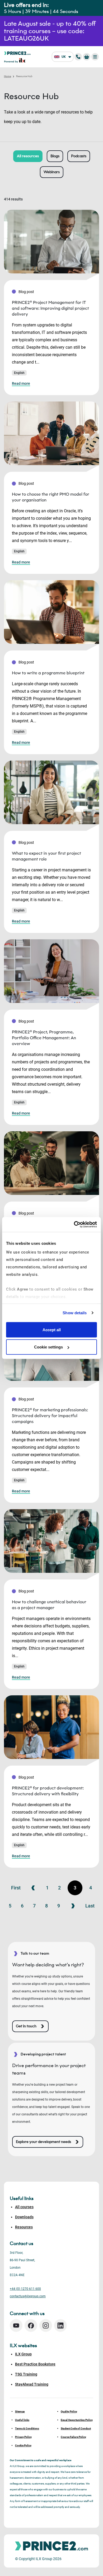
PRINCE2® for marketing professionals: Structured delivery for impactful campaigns (50, 1416)
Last (90, 1906)
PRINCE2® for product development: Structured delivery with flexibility (48, 1791)
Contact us (22, 2243)
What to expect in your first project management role (46, 856)
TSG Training (26, 2374)
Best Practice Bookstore (35, 2364)
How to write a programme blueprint (48, 673)
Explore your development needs (43, 2142)
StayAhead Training (32, 2384)
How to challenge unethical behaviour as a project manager (49, 1605)
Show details (75, 1313)
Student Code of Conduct (76, 2428)
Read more (21, 383)
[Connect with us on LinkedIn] (60, 2326)
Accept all (52, 1330)
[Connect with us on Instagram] (46, 2326)
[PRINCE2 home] (17, 53)
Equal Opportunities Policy (77, 2420)
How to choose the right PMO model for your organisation (51, 497)
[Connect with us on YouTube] (16, 2326)
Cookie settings (48, 1347)
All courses (24, 2207)
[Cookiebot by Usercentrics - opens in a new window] (74, 1225)
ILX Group (23, 2354)
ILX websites (23, 2346)
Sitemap (20, 2411)
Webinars (52, 172)
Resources (24, 2227)
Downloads (24, 2217)
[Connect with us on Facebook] (31, 2326)
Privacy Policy (23, 2437)
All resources (28, 156)
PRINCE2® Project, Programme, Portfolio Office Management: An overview (44, 1038)
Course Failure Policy (73, 2437)
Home (8, 76)
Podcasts (79, 156)
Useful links (22, 2420)
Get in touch (26, 2026)
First (16, 1888)
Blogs (55, 156)
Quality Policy (69, 2411)
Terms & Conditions (27, 2428)
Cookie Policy (23, 2445)
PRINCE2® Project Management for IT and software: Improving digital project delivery (50, 308)
